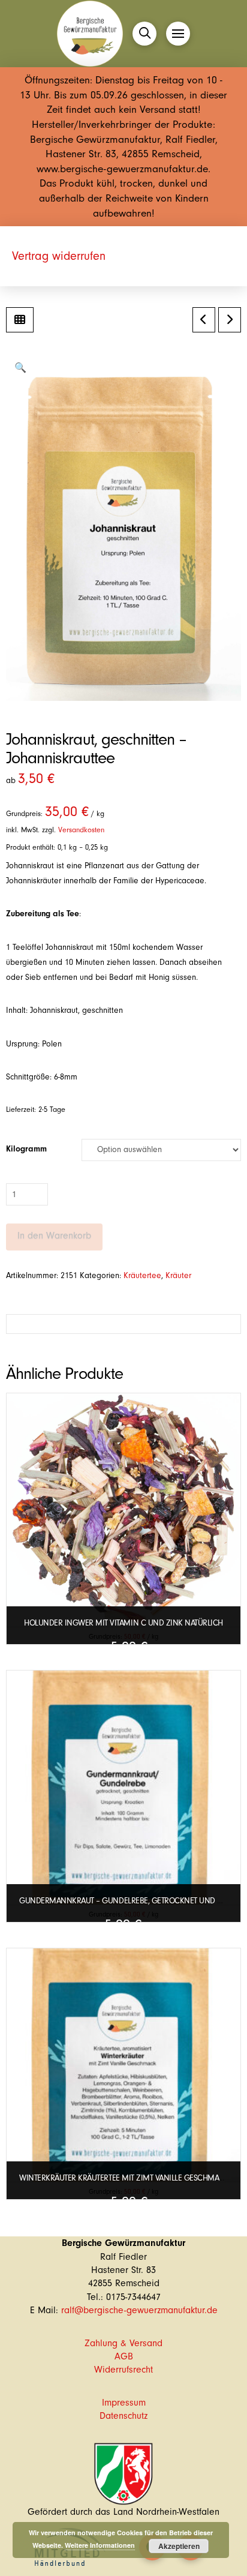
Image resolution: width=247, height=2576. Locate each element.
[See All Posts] (20, 320)
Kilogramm (26, 1149)
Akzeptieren (179, 2546)
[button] (144, 34)
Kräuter (178, 1276)
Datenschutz (123, 2416)
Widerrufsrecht (123, 2370)
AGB (124, 2356)
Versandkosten (81, 830)
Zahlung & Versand (123, 2343)
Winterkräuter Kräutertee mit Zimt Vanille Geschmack (124, 2178)
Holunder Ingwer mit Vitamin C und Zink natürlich (123, 1623)
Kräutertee (142, 1276)
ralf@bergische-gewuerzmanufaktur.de (139, 2310)
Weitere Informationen (100, 2545)
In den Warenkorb (54, 1235)
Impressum (124, 2403)
